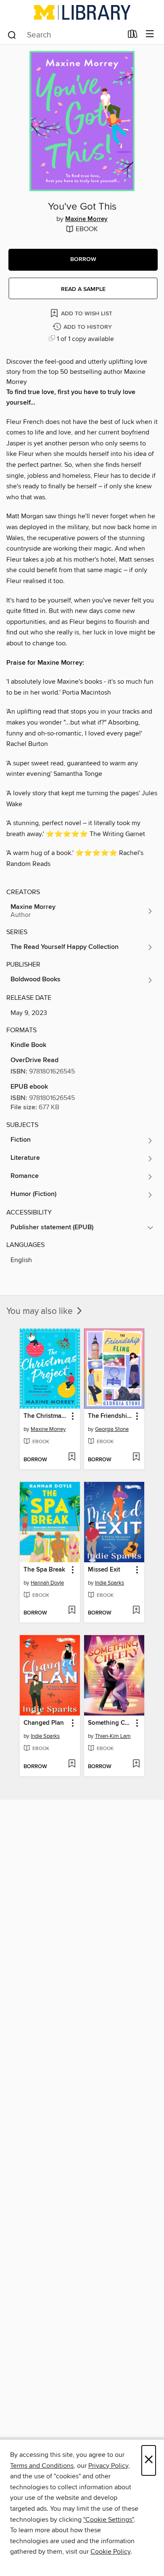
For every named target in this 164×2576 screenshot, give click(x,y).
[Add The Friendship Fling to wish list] (136, 1457)
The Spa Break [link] (44, 1570)
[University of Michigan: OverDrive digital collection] (82, 12)
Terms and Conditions (42, 2466)
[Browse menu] (150, 34)
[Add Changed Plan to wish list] (72, 1764)
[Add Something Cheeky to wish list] (136, 1764)
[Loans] (133, 36)
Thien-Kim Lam (113, 1736)
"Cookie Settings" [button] (108, 2520)
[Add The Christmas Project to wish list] (72, 1457)
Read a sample (83, 289)
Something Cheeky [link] (110, 1723)
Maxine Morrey (86, 219)
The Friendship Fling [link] (110, 1416)
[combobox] (65, 35)
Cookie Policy (110, 2552)
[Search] (12, 35)
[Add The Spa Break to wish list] (72, 1611)
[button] (83, 260)
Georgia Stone (112, 1429)
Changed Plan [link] (44, 1723)
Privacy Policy (108, 2466)
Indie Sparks (110, 1583)
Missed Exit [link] (104, 1570)
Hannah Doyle (47, 1583)
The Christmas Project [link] (46, 1416)
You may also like (41, 1311)
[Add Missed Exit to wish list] (136, 1611)
